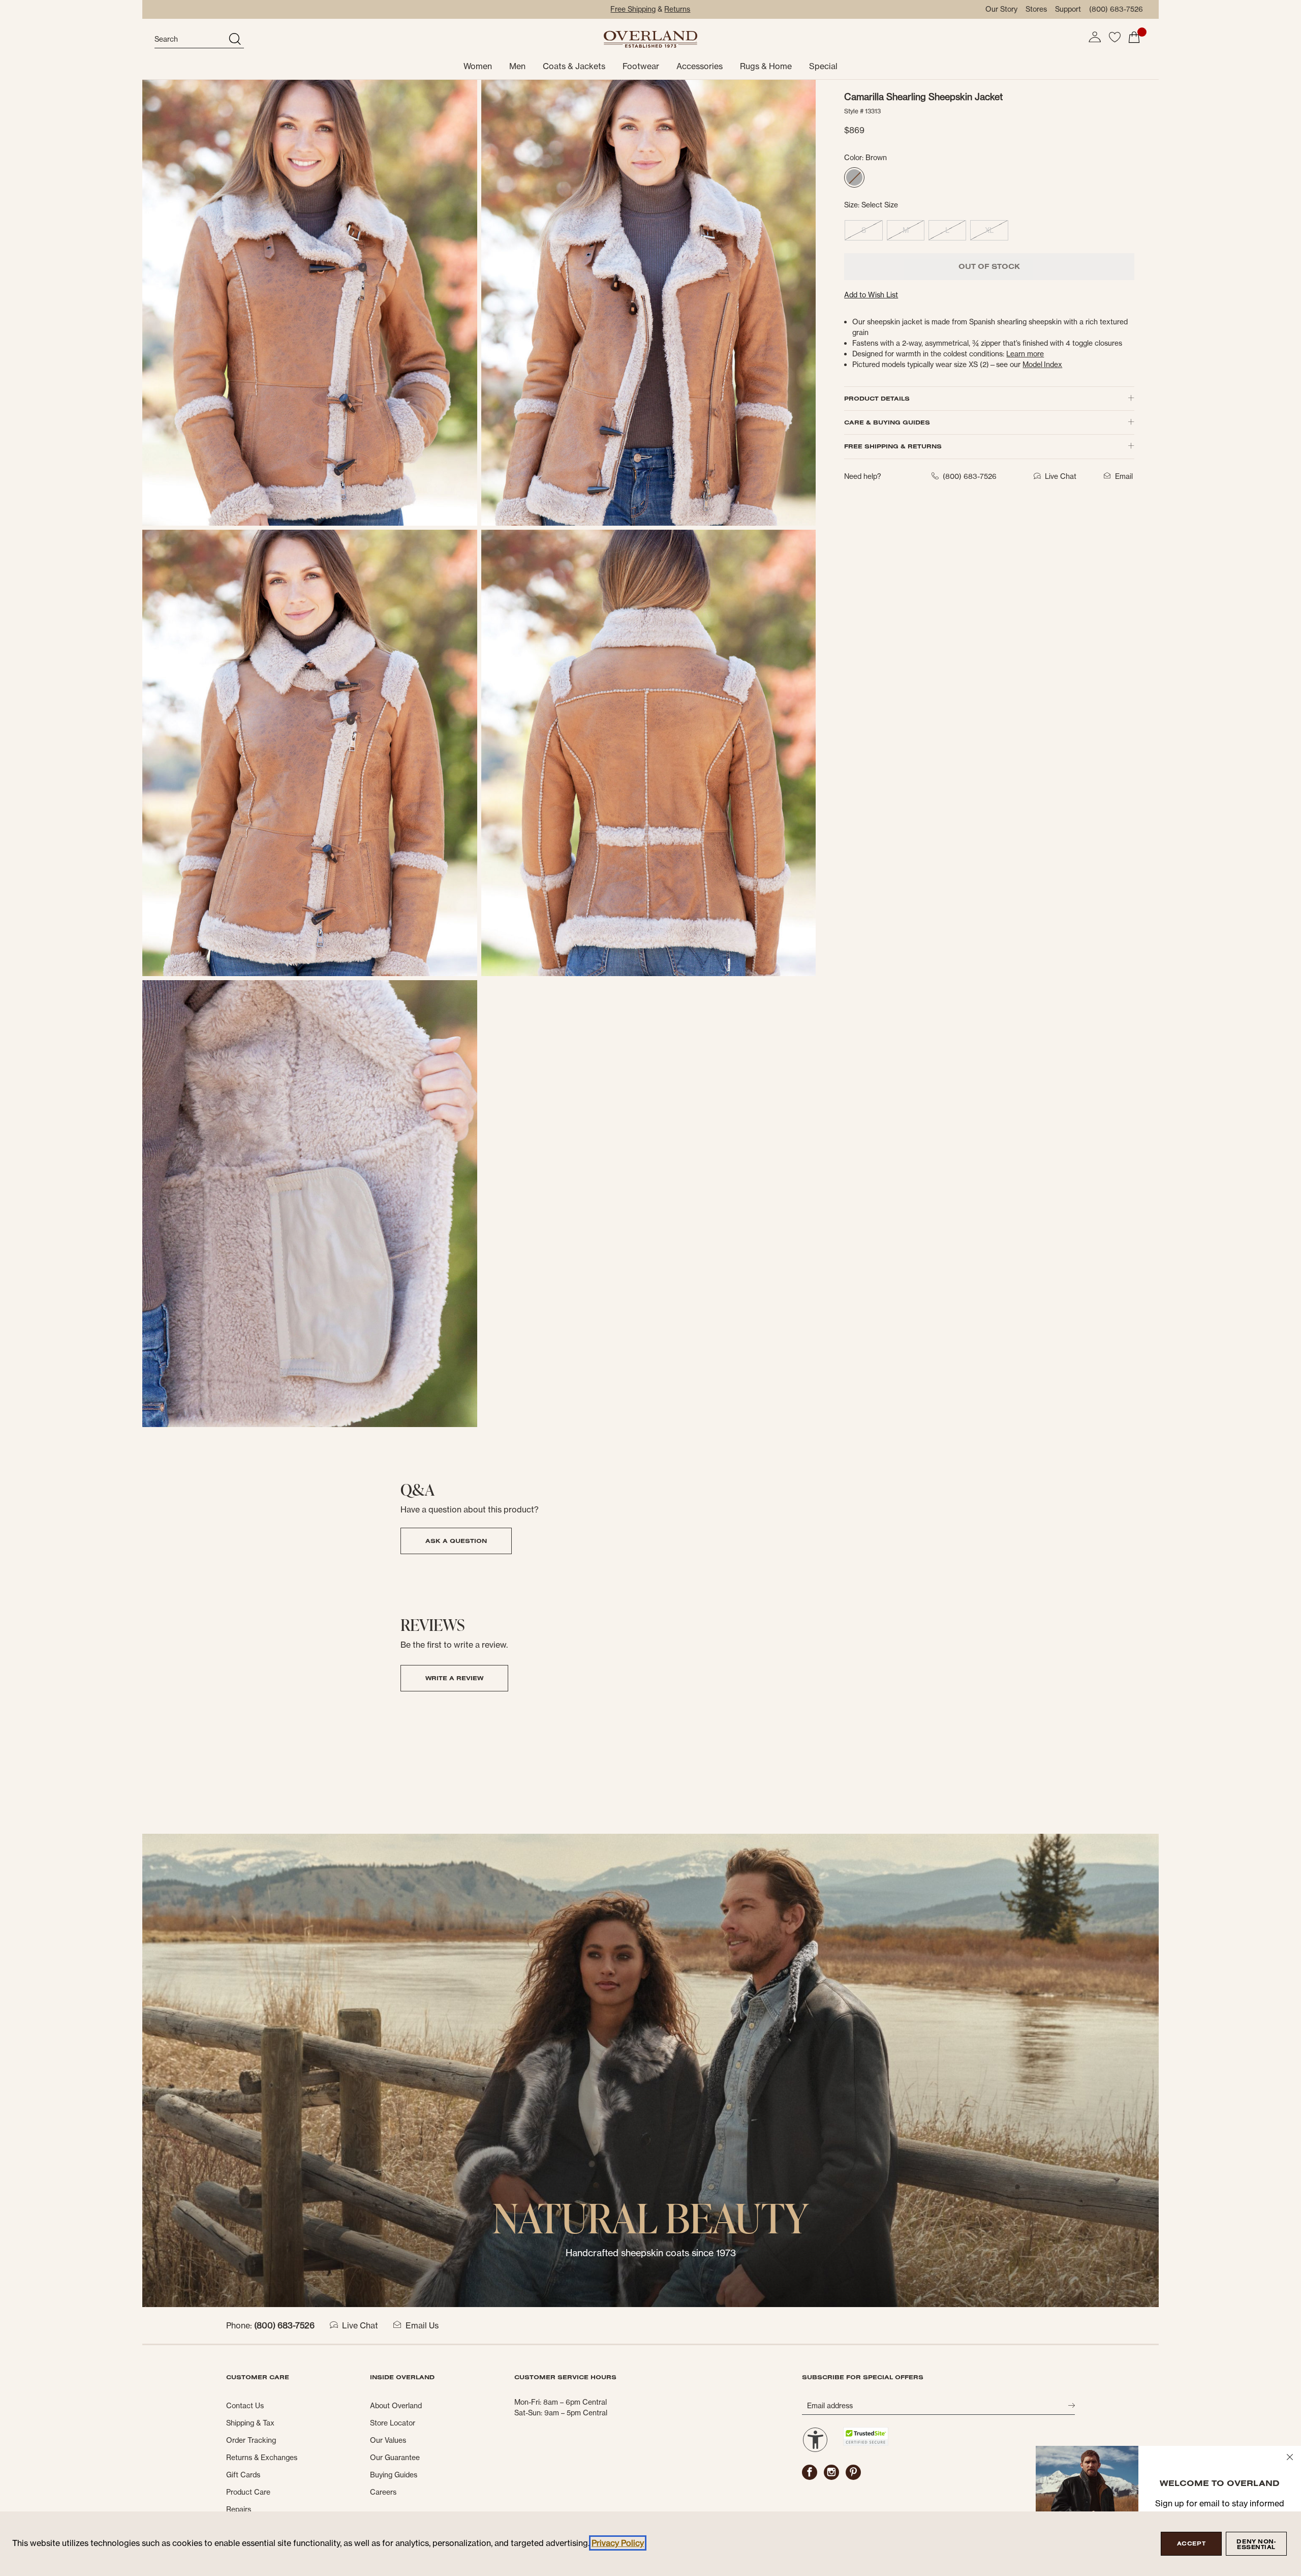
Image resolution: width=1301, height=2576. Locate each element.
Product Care (248, 2492)
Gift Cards (243, 2475)
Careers (383, 2492)
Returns (677, 9)
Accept (1191, 2543)
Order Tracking (251, 2440)
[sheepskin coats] (650, 2070)
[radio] (854, 177)
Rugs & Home (766, 66)
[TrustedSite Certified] (865, 2436)
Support (1068, 9)
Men (517, 66)
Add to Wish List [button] (871, 295)
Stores (1036, 9)
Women (478, 66)
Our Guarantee (395, 2458)
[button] (1095, 37)
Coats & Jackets (574, 66)
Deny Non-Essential (1256, 2544)
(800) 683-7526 (1116, 9)
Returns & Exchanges (262, 2458)
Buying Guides (394, 2475)
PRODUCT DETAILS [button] (877, 398)
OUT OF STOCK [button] (989, 266)
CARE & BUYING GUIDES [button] (887, 422)
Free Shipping (633, 9)
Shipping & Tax (250, 2423)
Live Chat (360, 2325)
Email (1124, 476)
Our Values (388, 2440)
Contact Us (245, 2406)
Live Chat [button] (1061, 476)
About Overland (396, 2406)
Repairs (239, 2509)
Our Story (1001, 9)
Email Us (422, 2325)
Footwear (641, 66)
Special (823, 66)
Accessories (700, 66)
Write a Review (454, 1678)
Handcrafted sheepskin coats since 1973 (651, 2253)
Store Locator (393, 2423)
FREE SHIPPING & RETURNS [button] (893, 446)
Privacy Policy (618, 2543)
